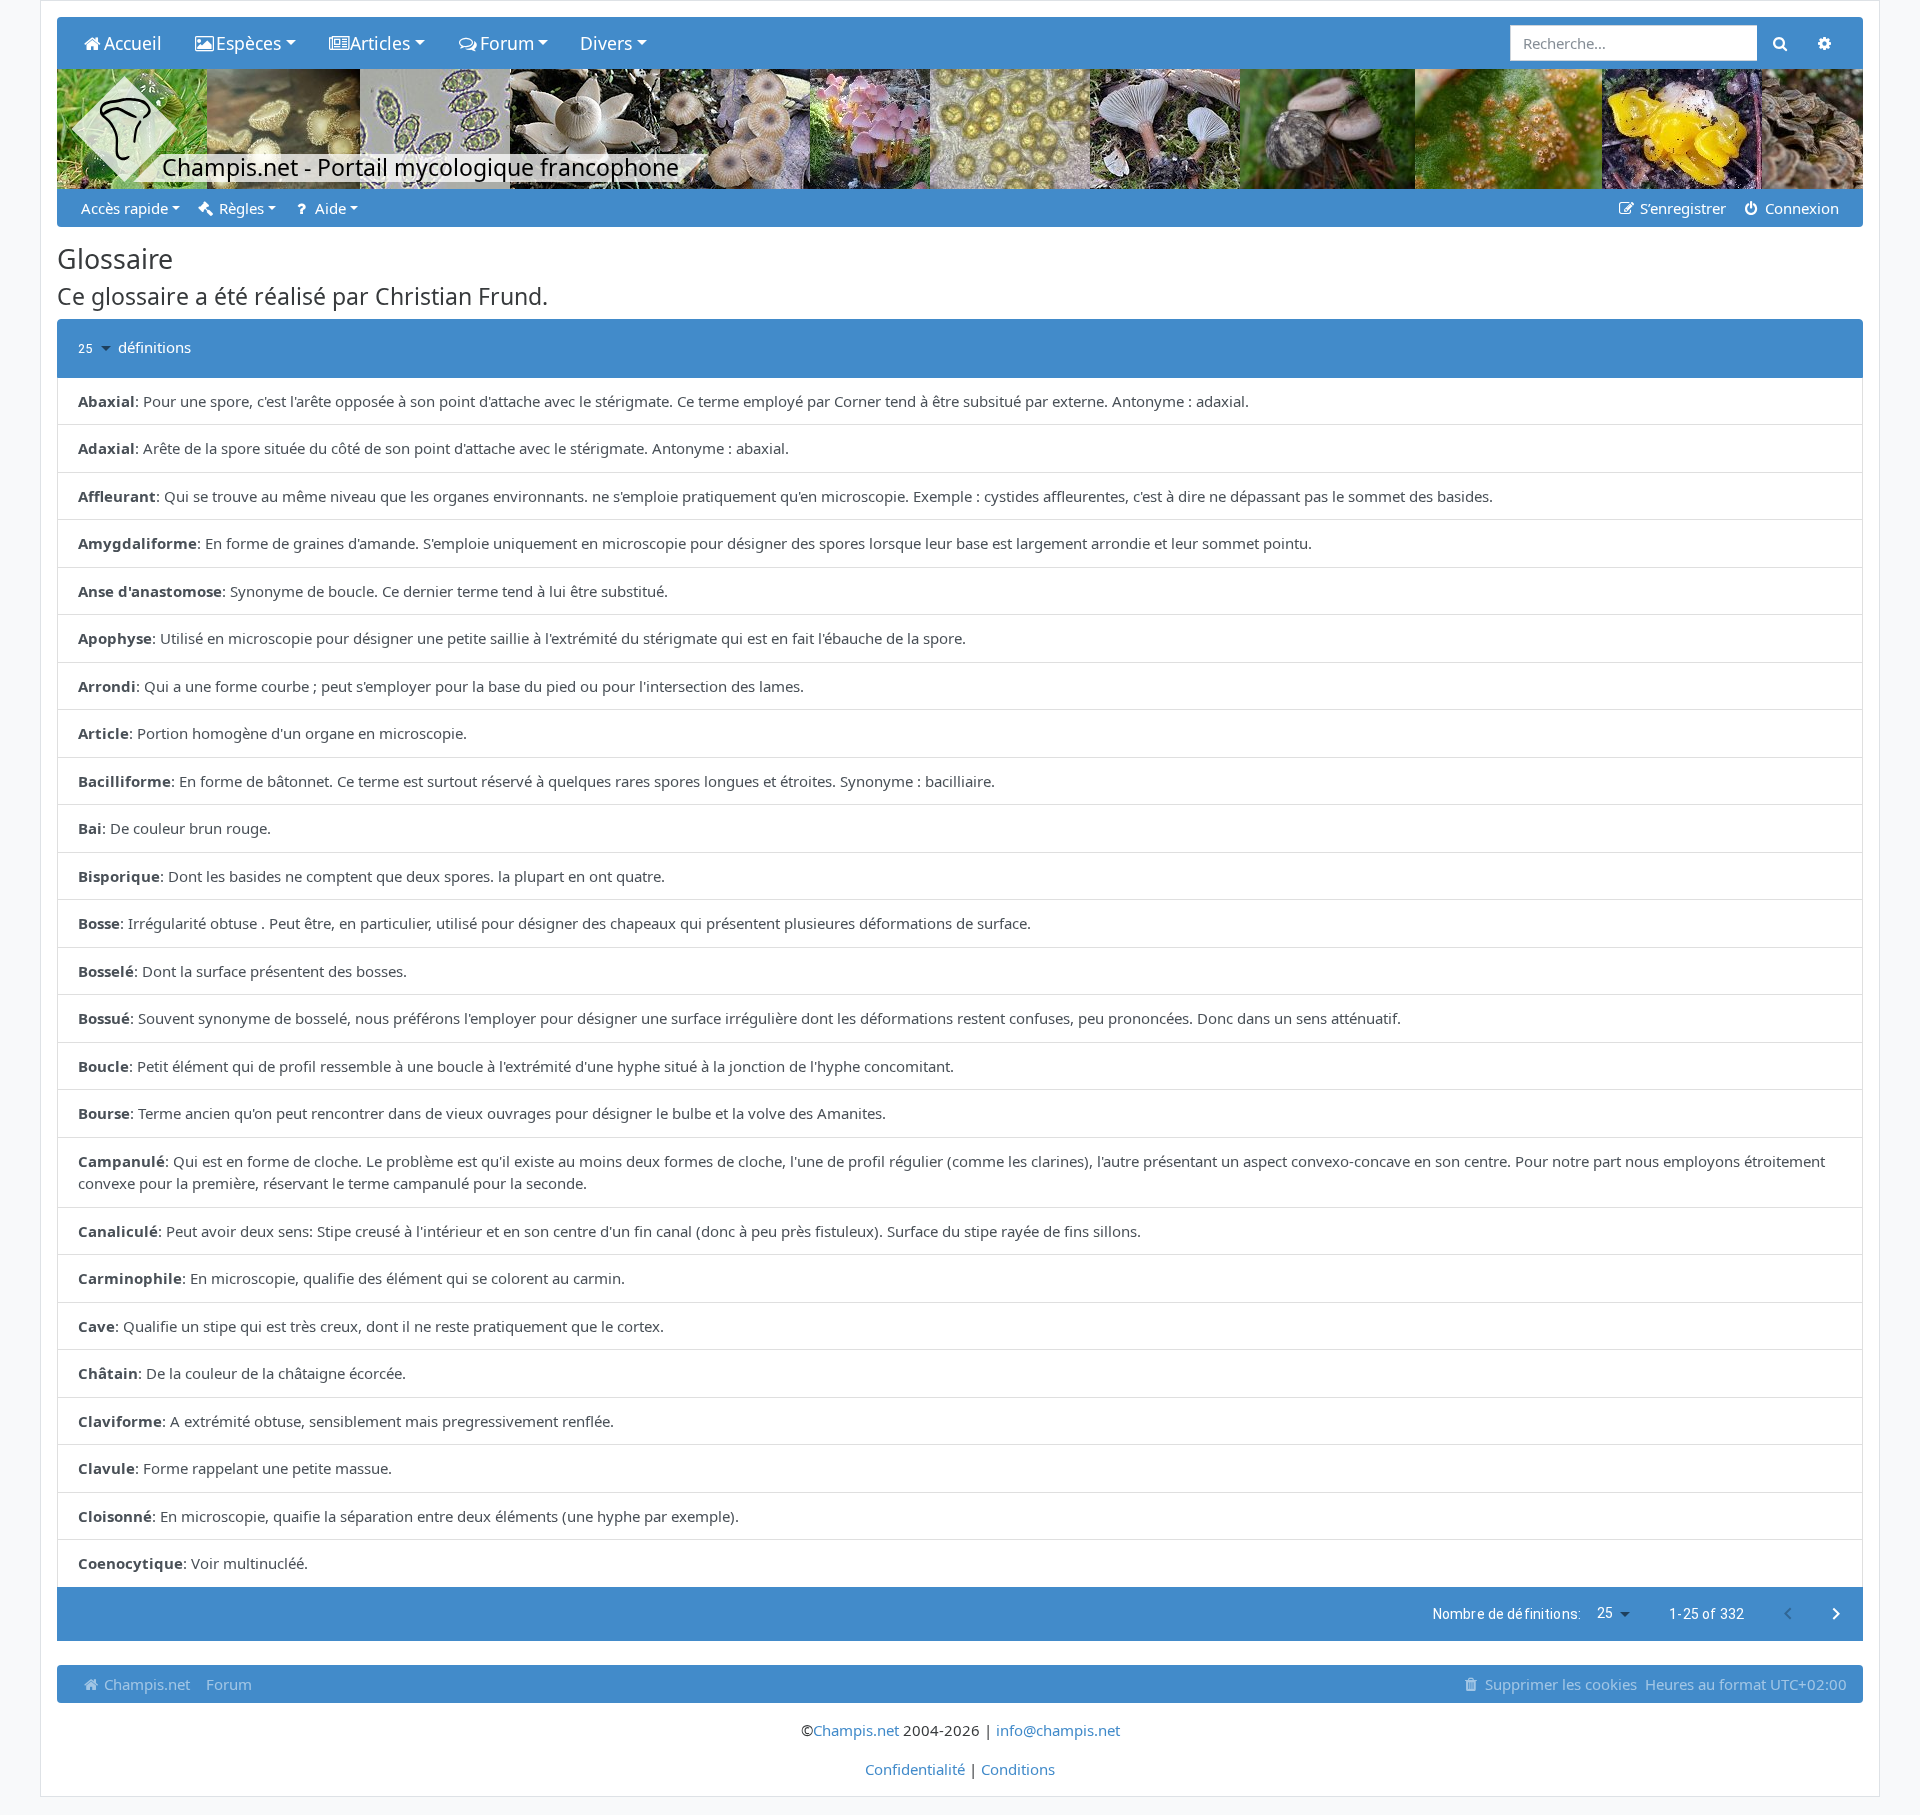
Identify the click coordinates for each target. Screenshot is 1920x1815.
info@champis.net (1058, 1730)
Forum (229, 1684)
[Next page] (1836, 1614)
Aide (328, 208)
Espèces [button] (248, 43)
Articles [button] (380, 43)
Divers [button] (606, 43)
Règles (239, 208)
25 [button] (1605, 1613)
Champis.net (145, 1684)
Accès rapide (124, 208)
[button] (98, 348)
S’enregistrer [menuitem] (1681, 208)
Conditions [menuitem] (1018, 1769)
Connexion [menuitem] (1800, 208)
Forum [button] (507, 43)
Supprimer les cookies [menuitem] (1559, 1684)
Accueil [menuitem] (133, 43)
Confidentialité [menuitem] (915, 1769)
